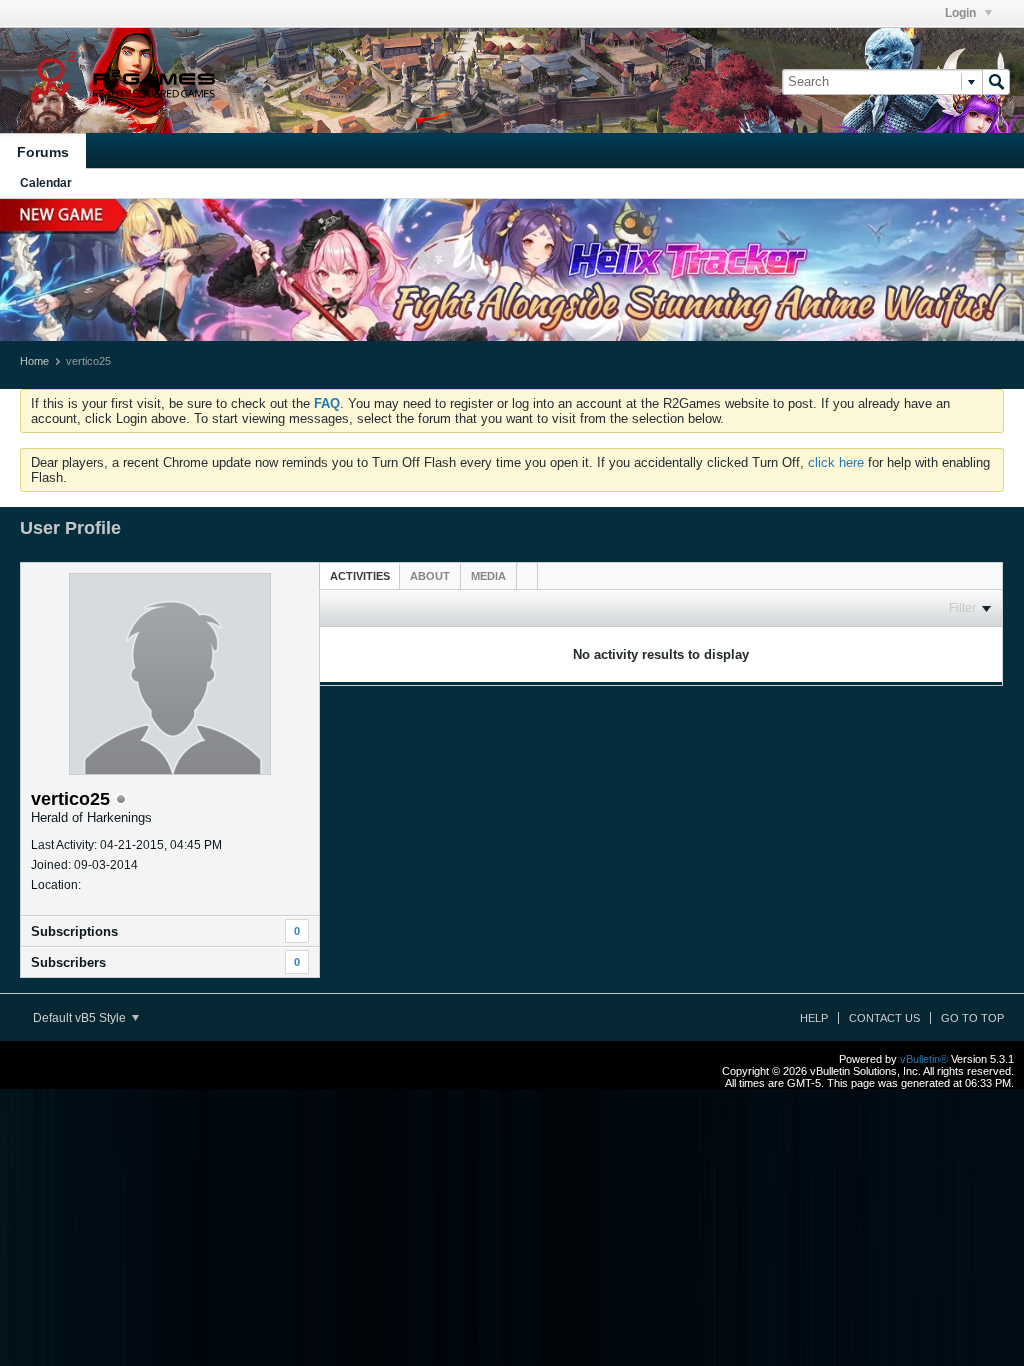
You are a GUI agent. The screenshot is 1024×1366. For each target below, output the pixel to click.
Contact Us (884, 1018)
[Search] (996, 82)
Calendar (46, 183)
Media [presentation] (488, 576)
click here (836, 462)
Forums (43, 152)
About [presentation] (430, 576)
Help (814, 1018)
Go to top (972, 1018)
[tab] (360, 575)
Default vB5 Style (81, 1018)
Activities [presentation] (360, 576)
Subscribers (68, 962)
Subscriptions (74, 931)
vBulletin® (924, 1059)
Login (962, 13)
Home (34, 361)
